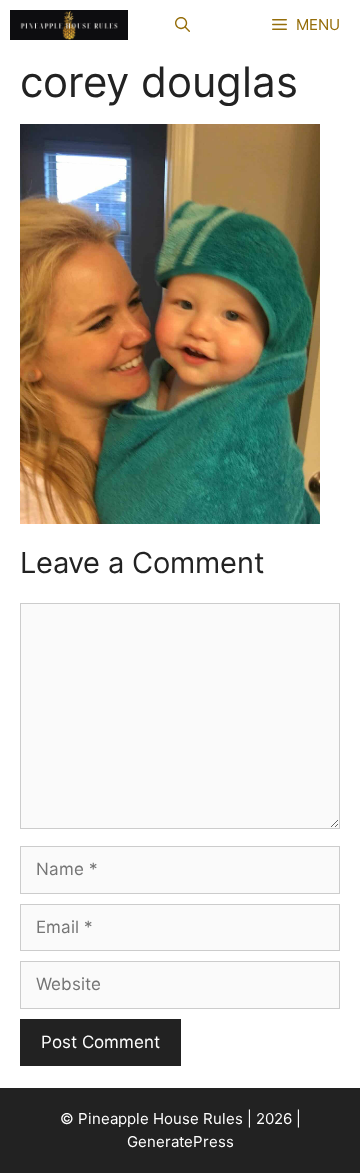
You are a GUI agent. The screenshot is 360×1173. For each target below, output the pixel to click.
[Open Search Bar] (182, 25)
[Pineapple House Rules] (69, 25)
